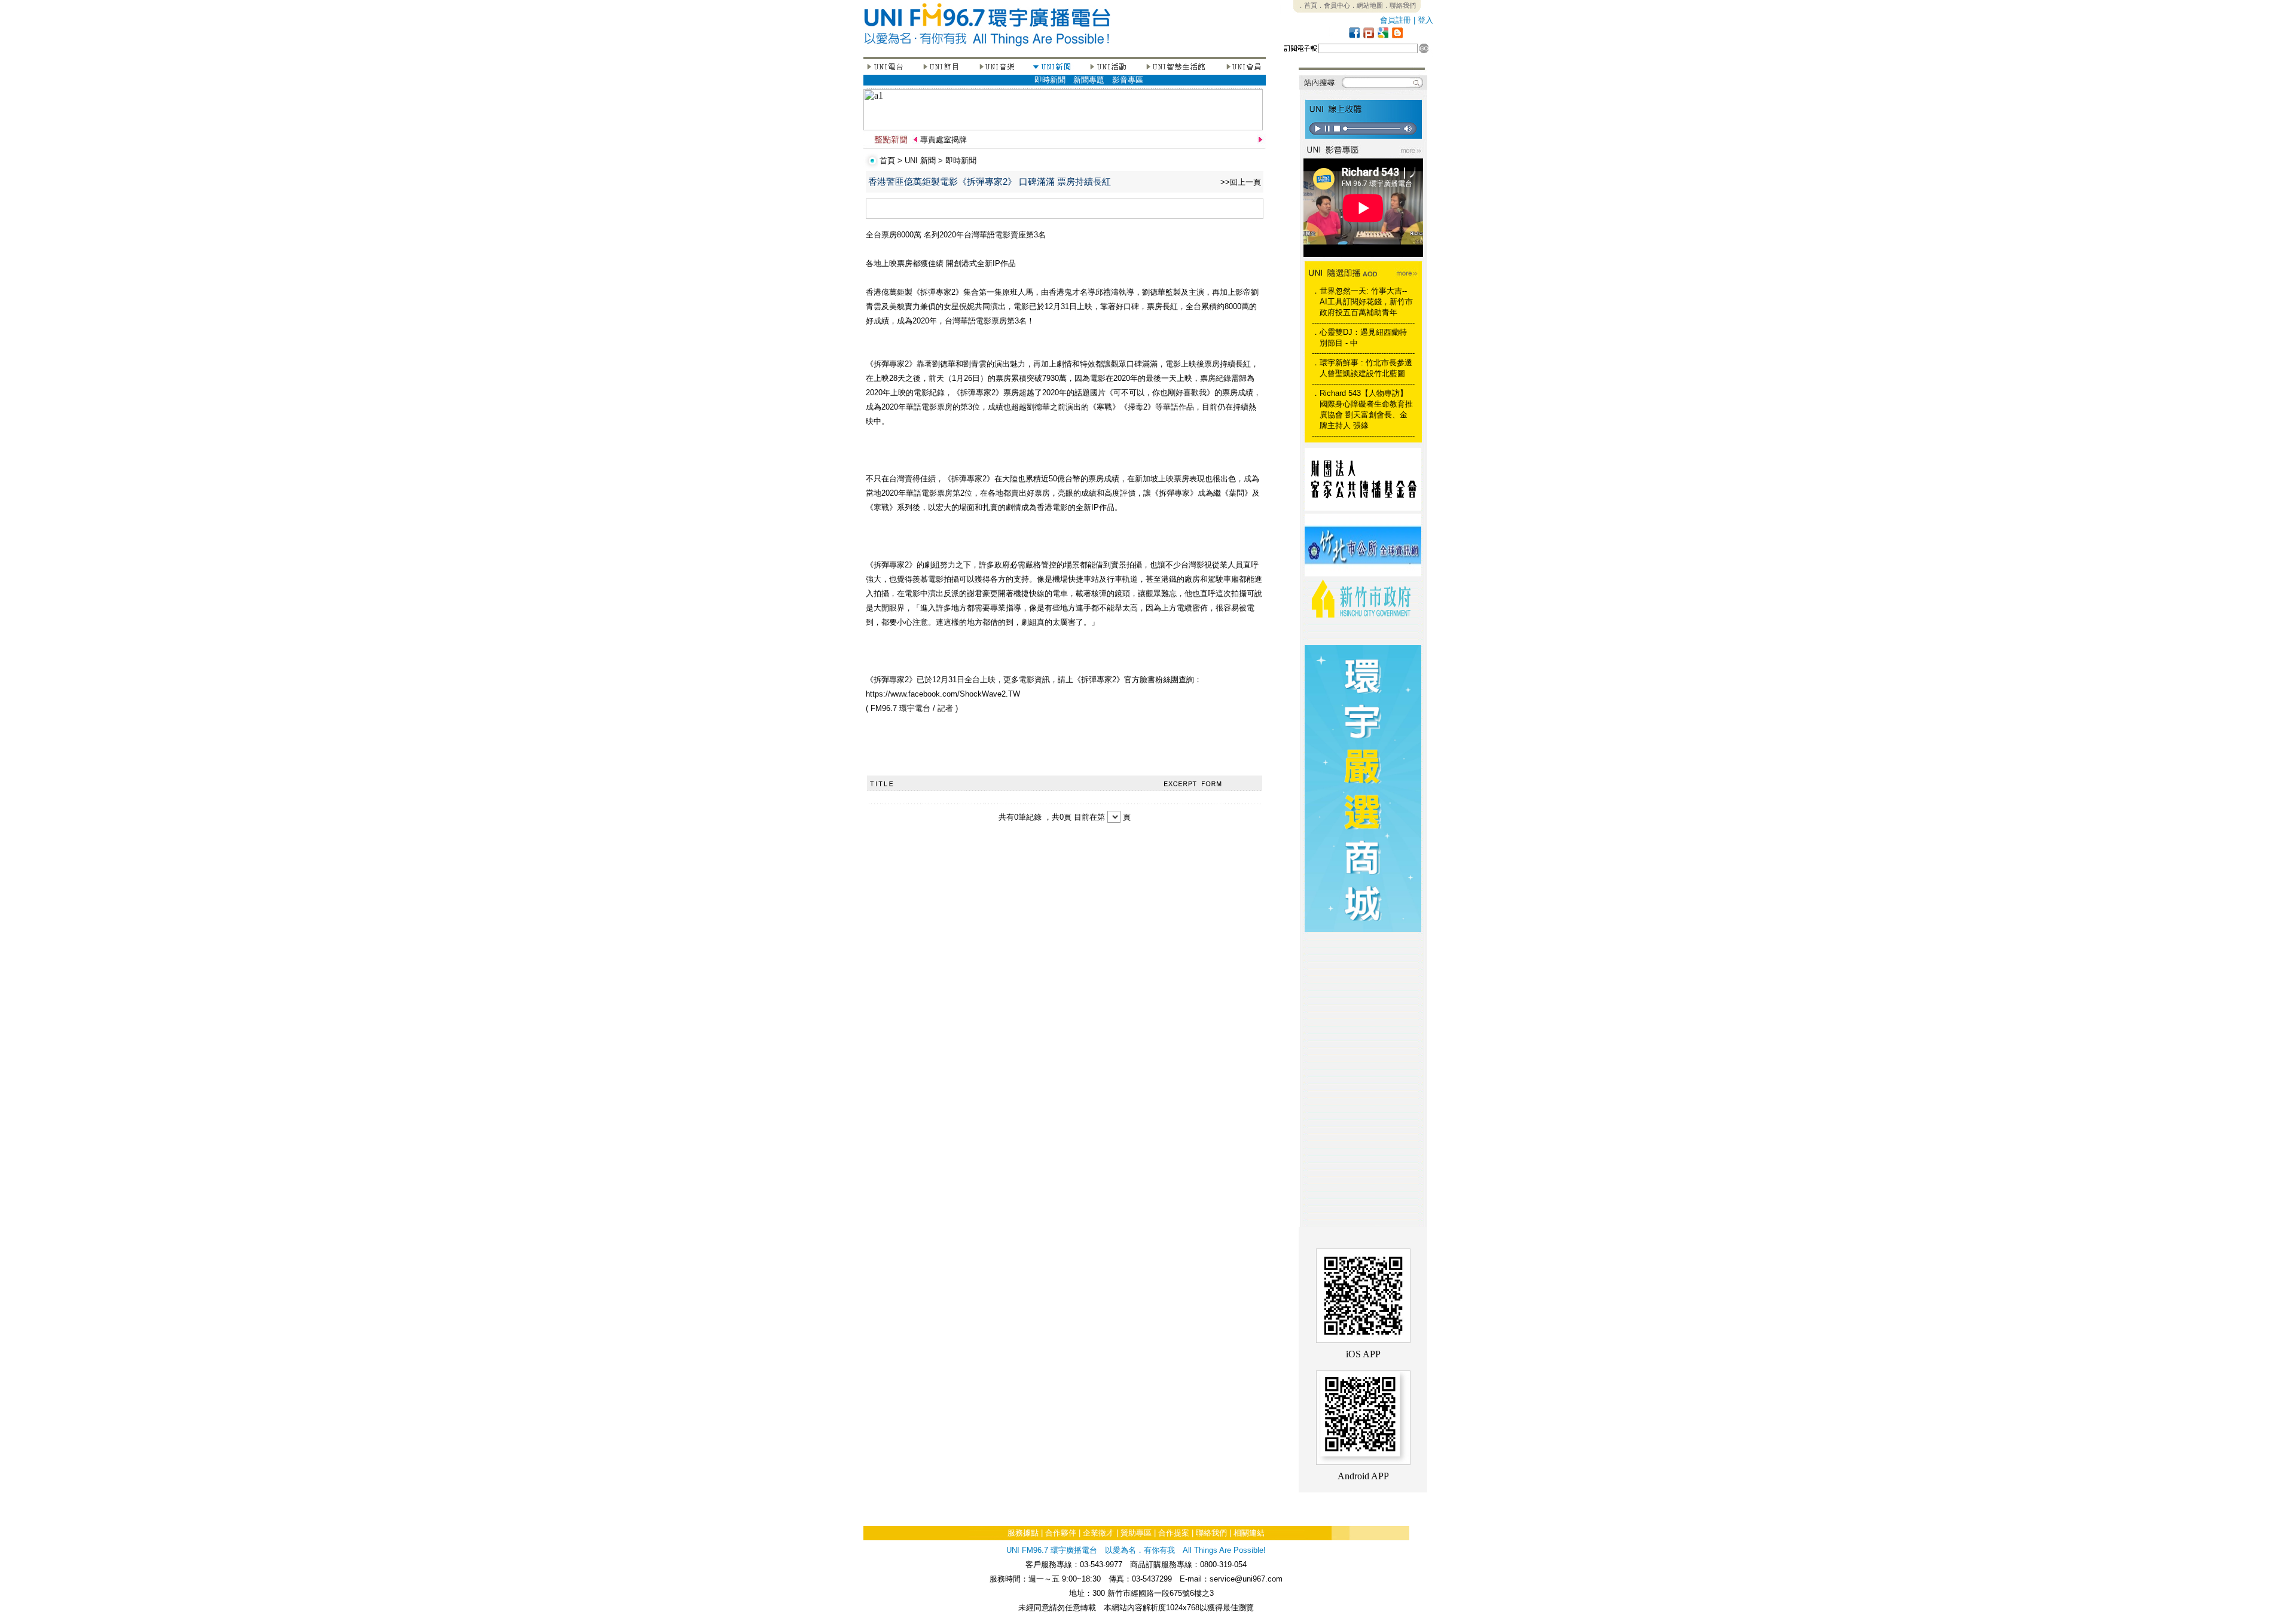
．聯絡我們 (1399, 5)
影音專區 (1128, 80)
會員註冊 (1396, 20)
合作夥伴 (1061, 1533)
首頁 (887, 161)
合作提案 (1174, 1533)
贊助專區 (1136, 1533)
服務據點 (1023, 1533)
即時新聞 (1050, 80)
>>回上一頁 (1241, 182)
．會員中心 (1334, 5)
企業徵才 (1098, 1533)
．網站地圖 (1367, 5)
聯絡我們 (1211, 1533)
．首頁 (1307, 5)
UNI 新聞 (920, 161)
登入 (1425, 20)
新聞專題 (1089, 80)
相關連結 (1249, 1533)
